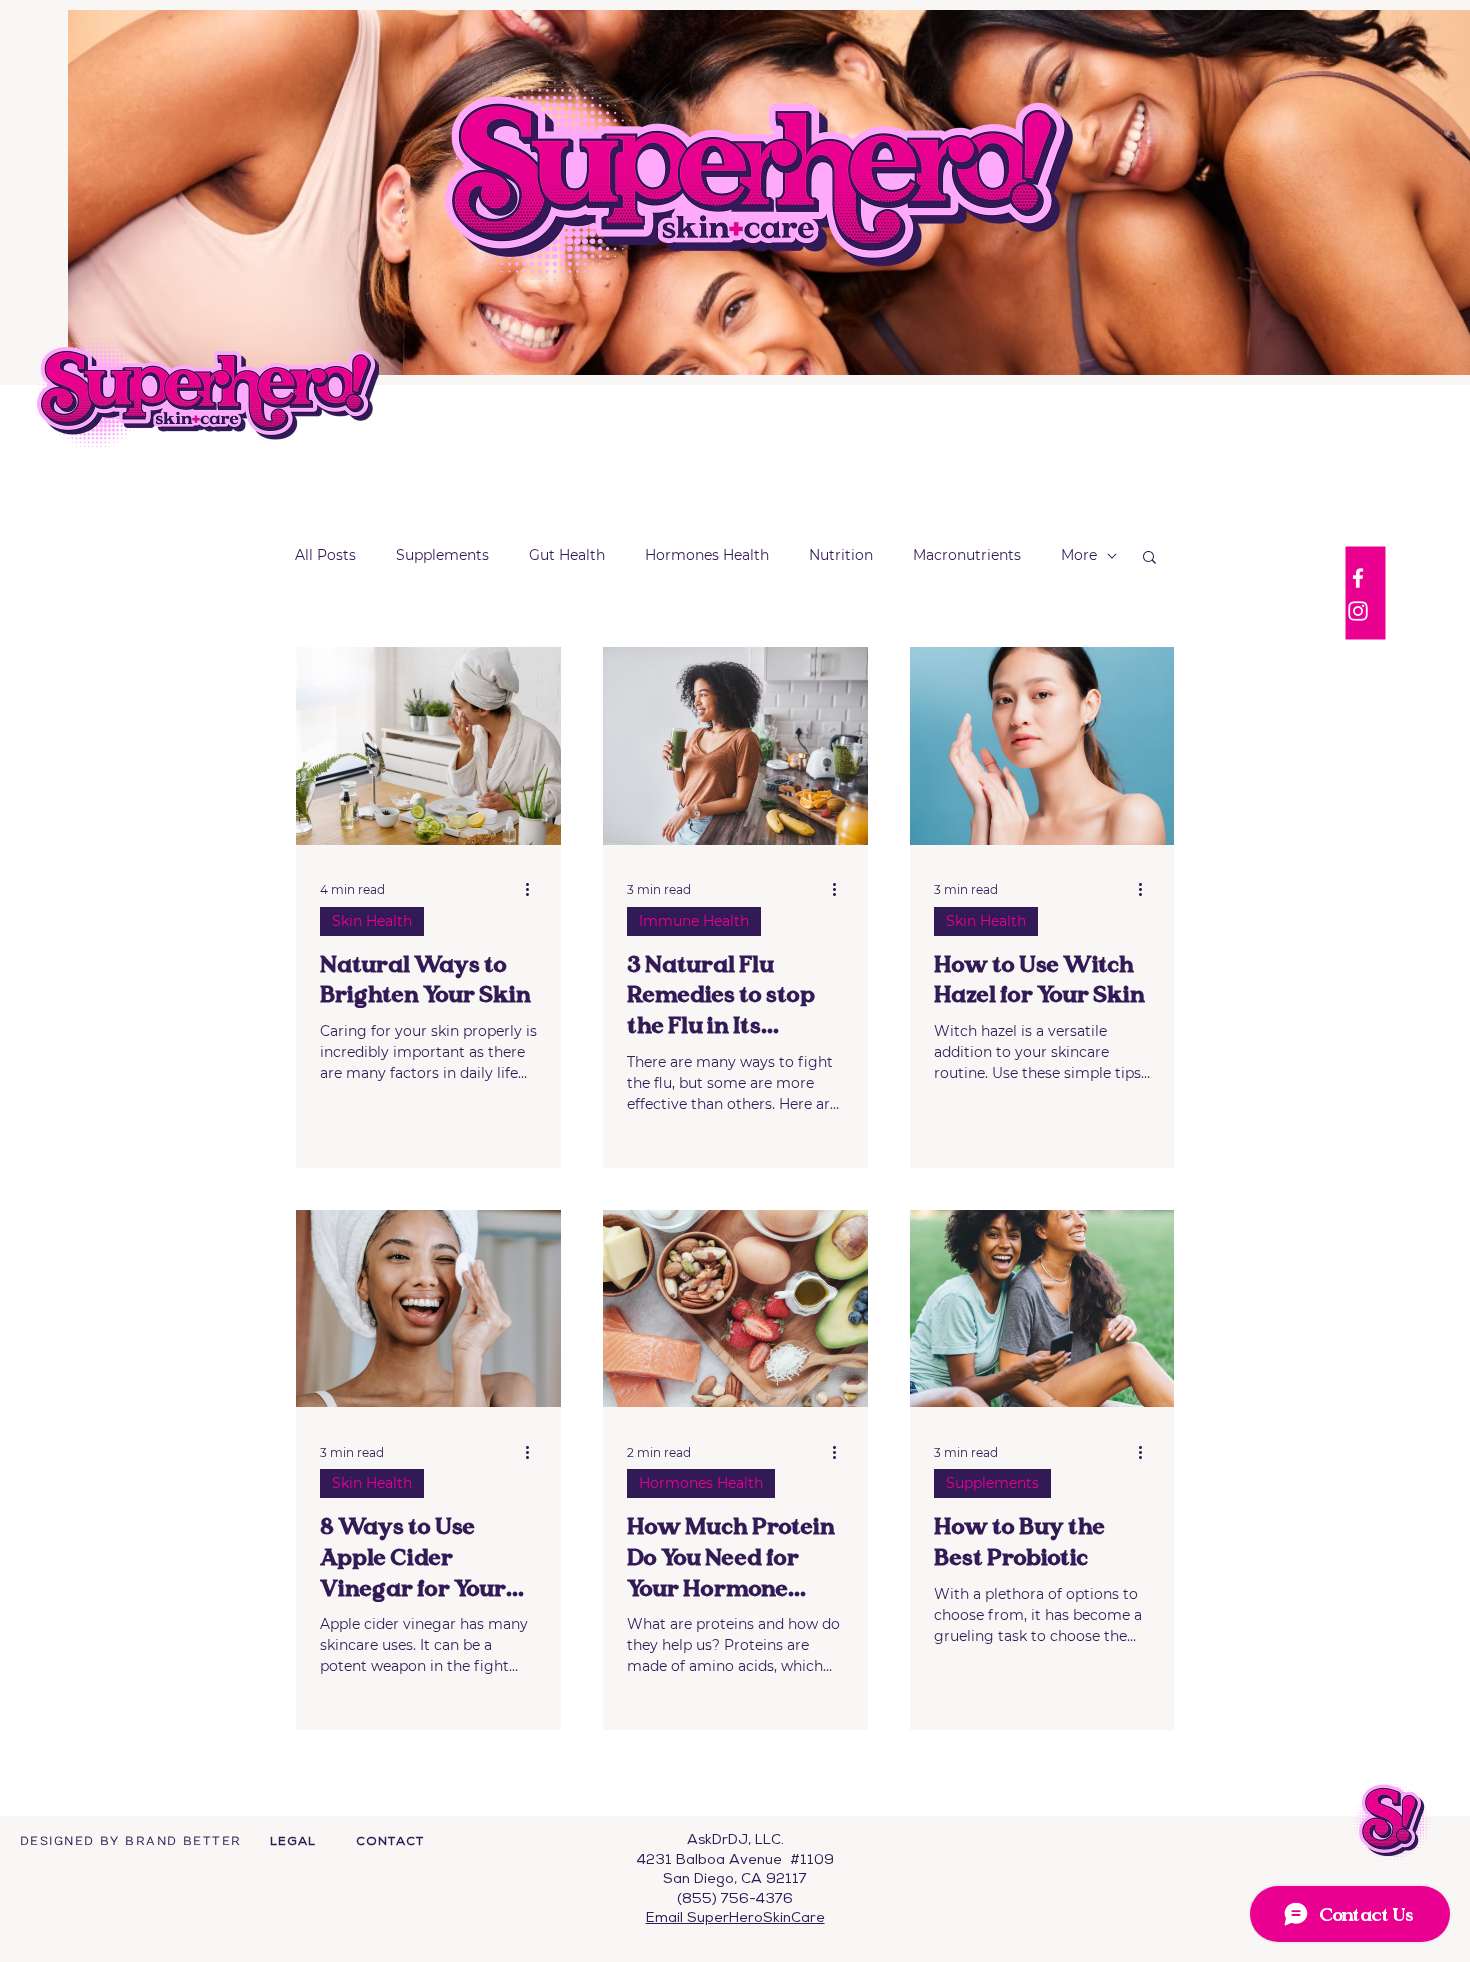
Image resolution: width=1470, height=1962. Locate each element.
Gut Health (567, 555)
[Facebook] (1358, 578)
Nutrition (841, 555)
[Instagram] (1358, 611)
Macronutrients (967, 555)
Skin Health (372, 921)
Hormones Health (707, 555)
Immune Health (694, 921)
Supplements (442, 555)
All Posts (325, 555)
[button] (1149, 558)
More (1079, 555)
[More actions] (534, 890)
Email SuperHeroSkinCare (735, 1918)
